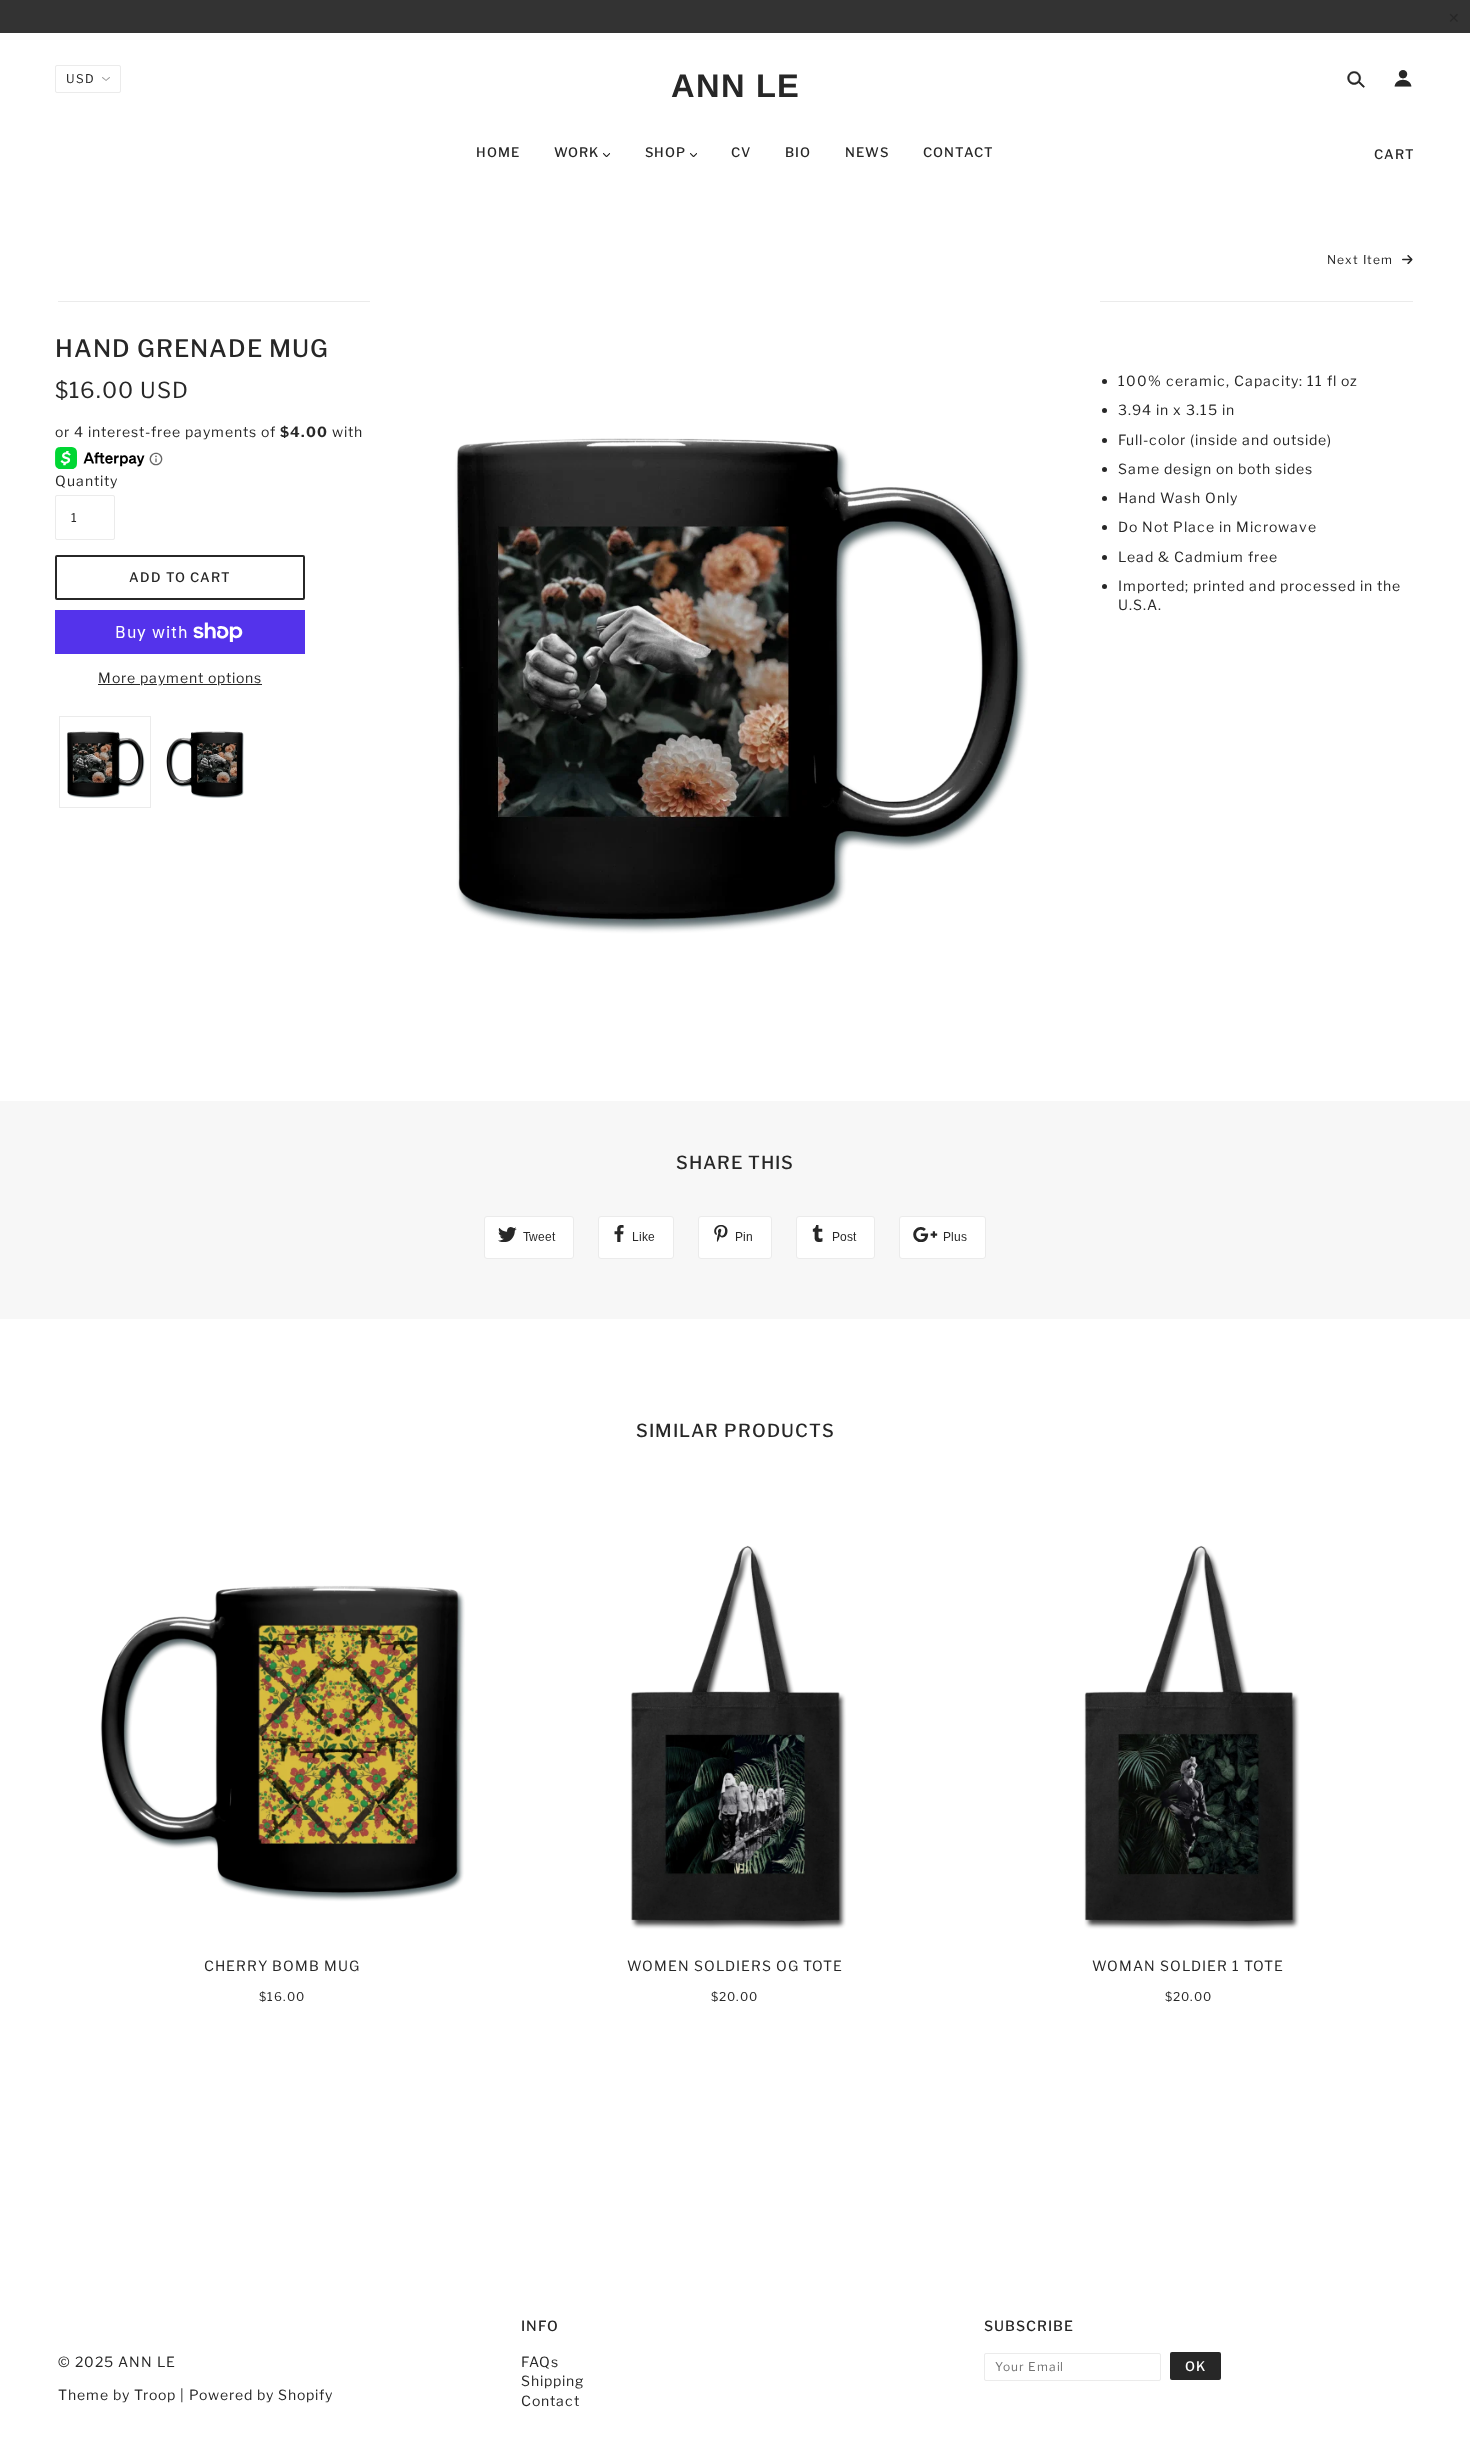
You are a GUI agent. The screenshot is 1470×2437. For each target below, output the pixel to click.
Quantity (85, 480)
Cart (1394, 154)
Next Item (1362, 259)
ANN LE (735, 85)
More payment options (180, 677)
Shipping (552, 2380)
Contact (550, 2400)
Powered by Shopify (261, 2394)
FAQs (540, 2361)
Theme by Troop (117, 2394)
